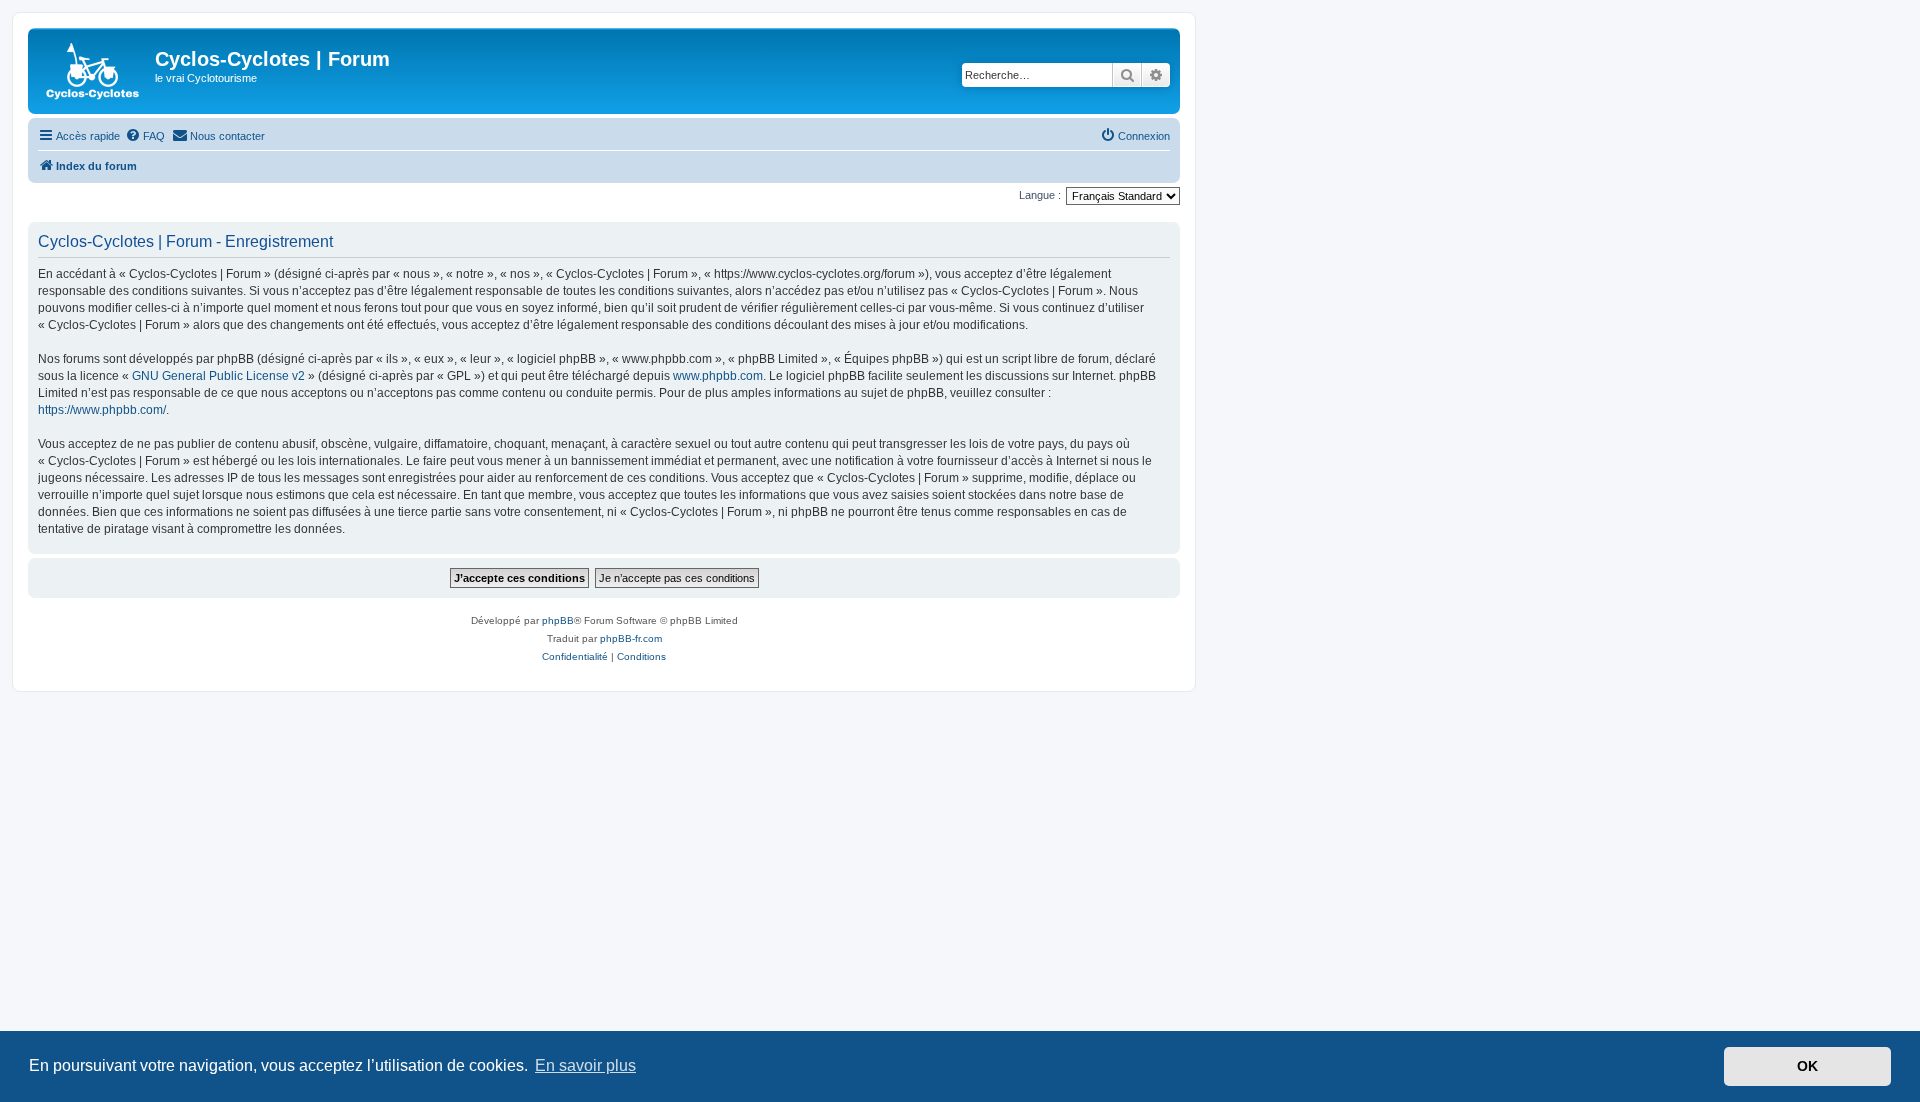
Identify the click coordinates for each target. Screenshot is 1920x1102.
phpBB (558, 620)
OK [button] (1807, 1066)
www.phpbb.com (718, 376)
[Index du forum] (94, 71)
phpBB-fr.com (631, 638)
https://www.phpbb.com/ (102, 410)
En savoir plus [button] (585, 1065)
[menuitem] (145, 136)
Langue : (1040, 195)
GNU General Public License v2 (218, 376)
